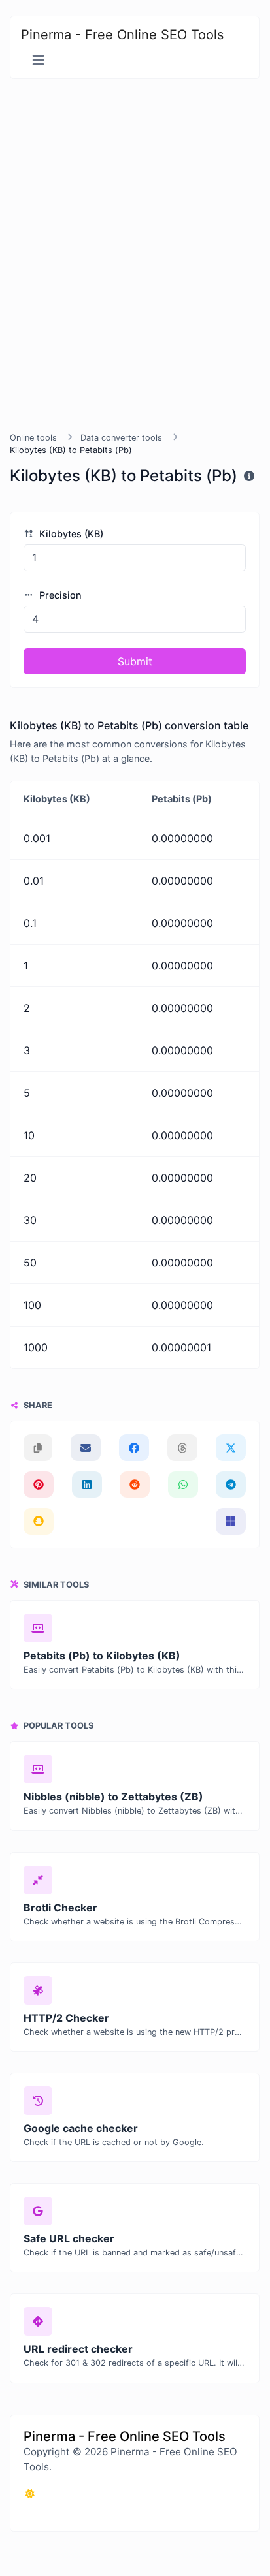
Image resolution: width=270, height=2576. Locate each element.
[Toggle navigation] (38, 60)
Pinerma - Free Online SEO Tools (122, 35)
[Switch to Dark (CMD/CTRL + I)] (30, 2494)
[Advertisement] (135, 255)
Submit (135, 661)
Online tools (33, 438)
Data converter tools (121, 438)
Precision (59, 595)
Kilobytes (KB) (70, 534)
